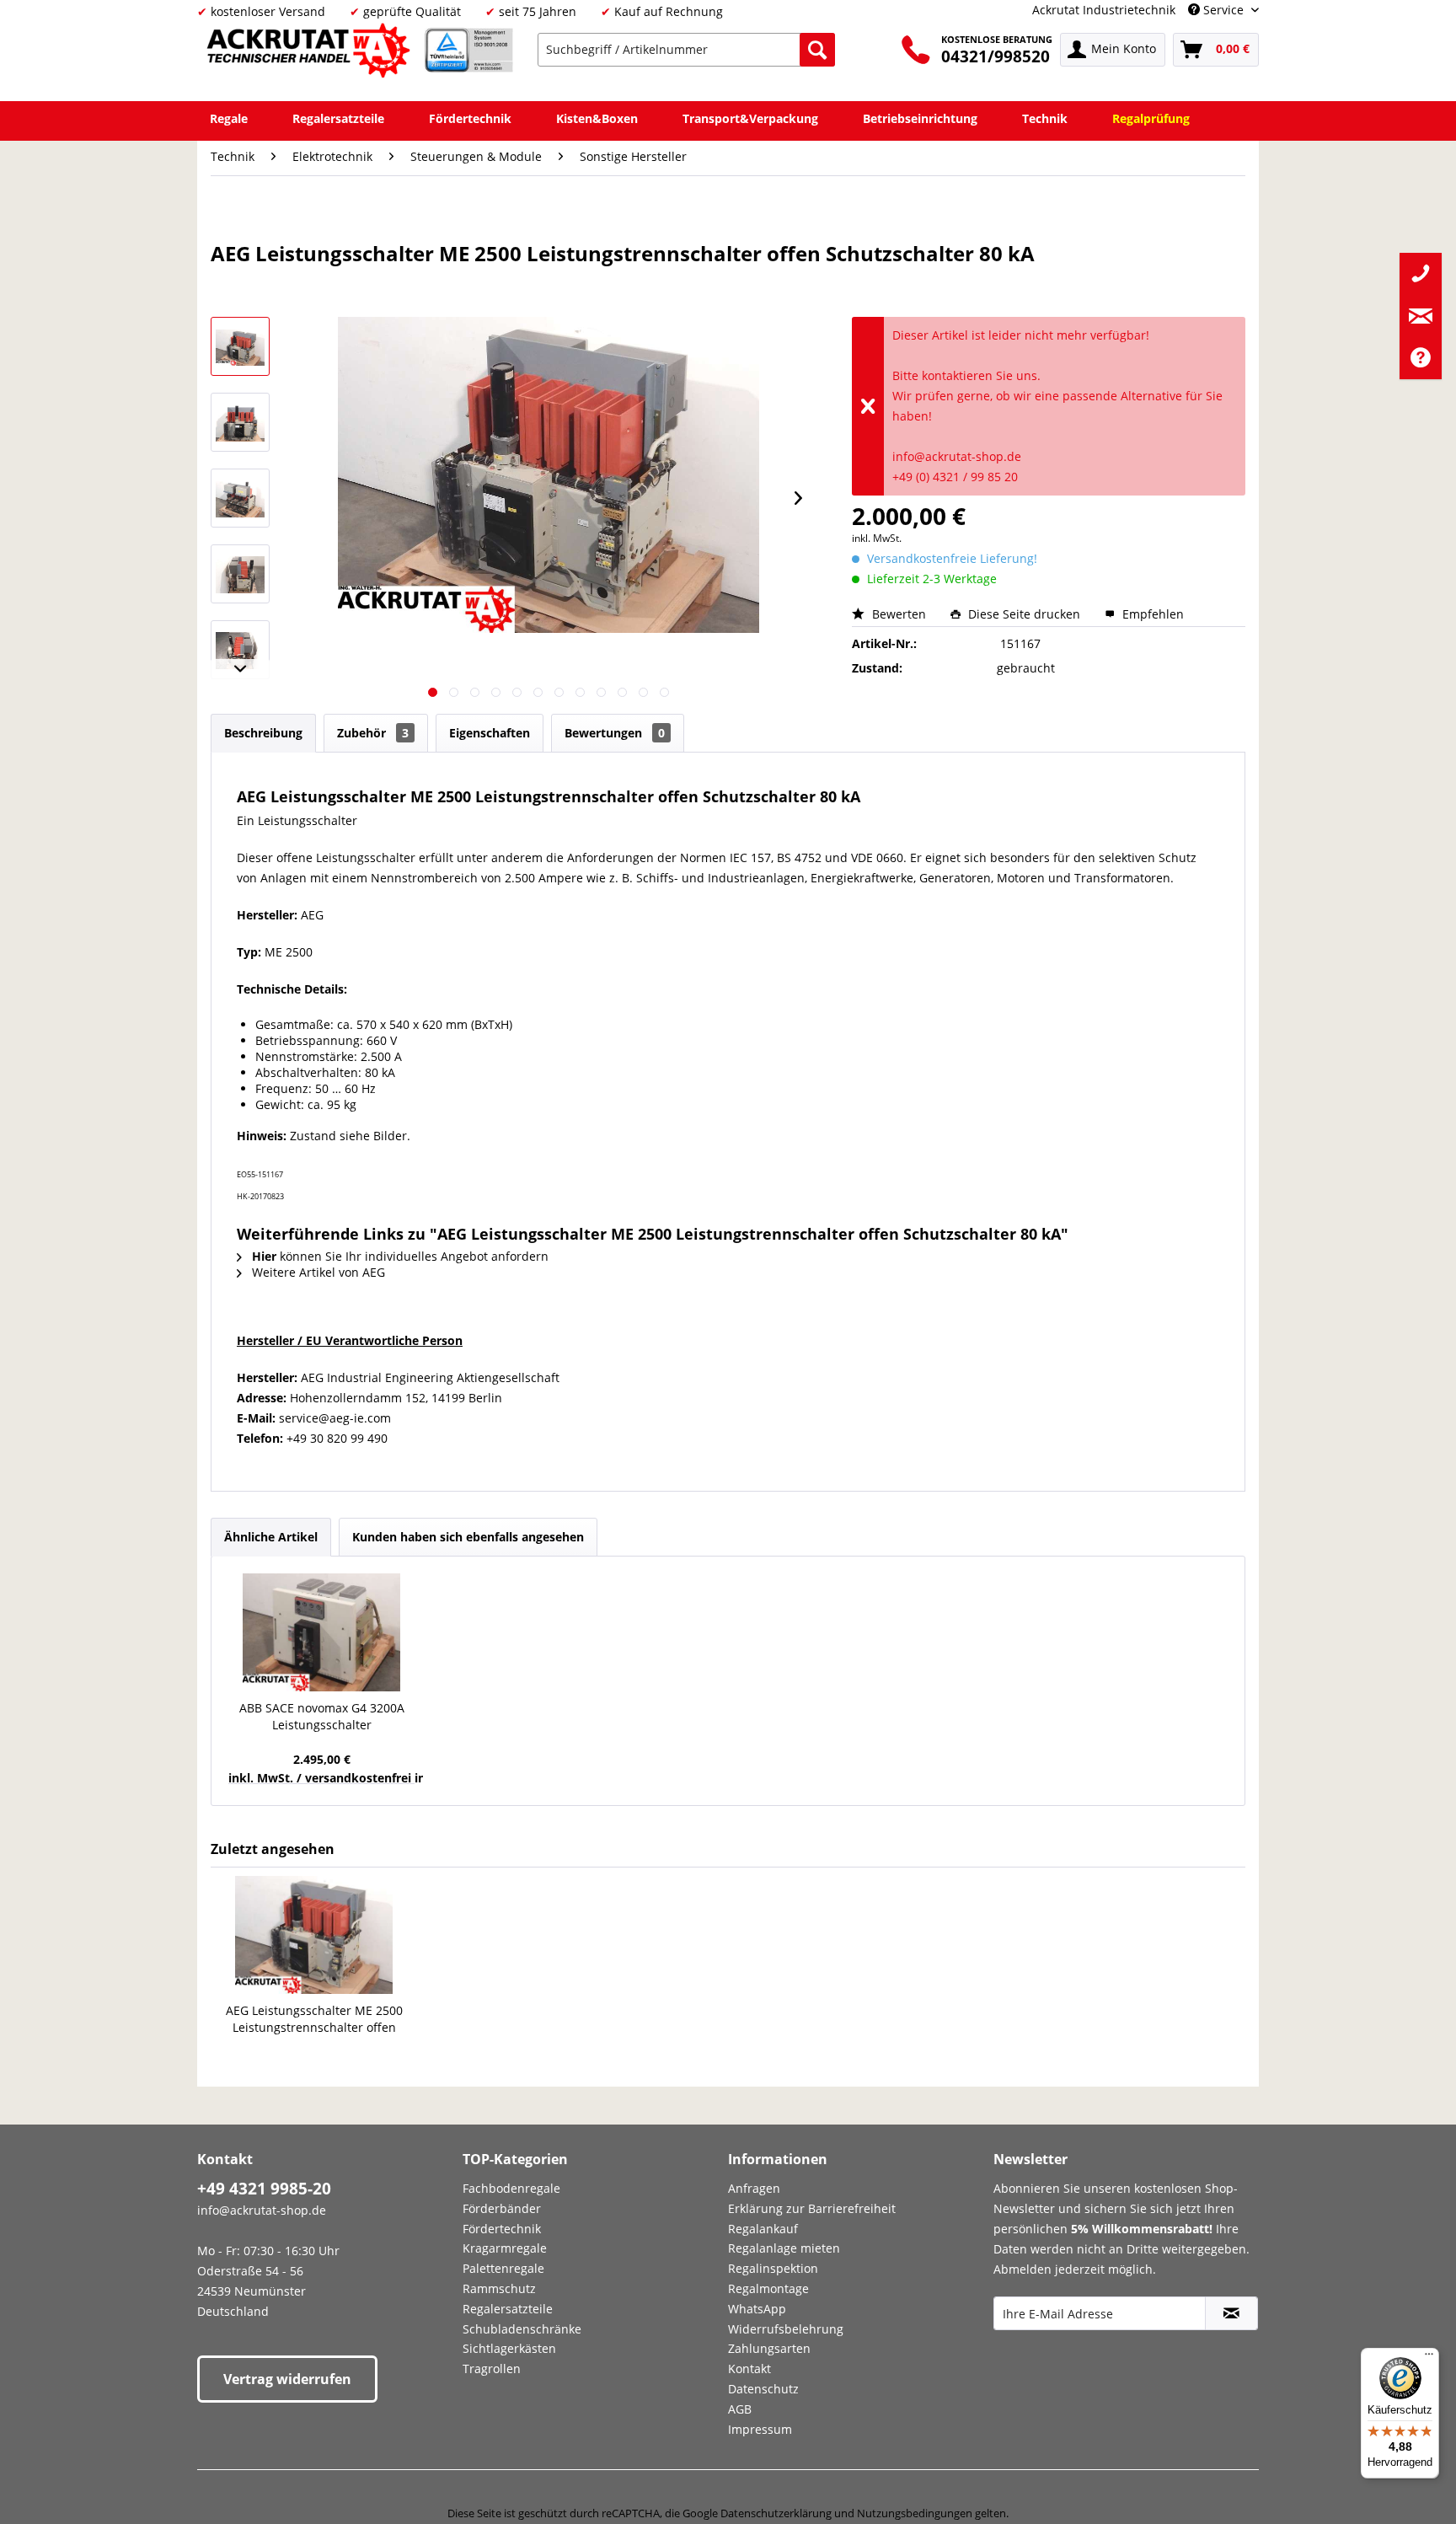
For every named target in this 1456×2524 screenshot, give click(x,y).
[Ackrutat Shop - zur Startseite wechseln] (311, 54)
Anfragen (754, 2188)
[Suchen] (817, 50)
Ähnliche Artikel (271, 1537)
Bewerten (899, 614)
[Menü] (1429, 2358)
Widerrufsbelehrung (786, 2329)
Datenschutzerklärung (776, 2513)
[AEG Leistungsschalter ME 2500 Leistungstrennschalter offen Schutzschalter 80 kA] (314, 1935)
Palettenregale (503, 2268)
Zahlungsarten (769, 2348)
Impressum (760, 2429)
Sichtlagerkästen (509, 2348)
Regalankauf (763, 2229)
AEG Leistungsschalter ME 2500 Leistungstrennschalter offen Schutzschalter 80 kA (314, 2019)
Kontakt (749, 2369)
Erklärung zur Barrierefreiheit (812, 2208)
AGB (740, 2409)
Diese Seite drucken (1024, 614)
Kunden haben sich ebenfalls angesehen (468, 1537)
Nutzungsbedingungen (915, 2513)
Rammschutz (499, 2288)
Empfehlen (1151, 614)
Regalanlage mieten (784, 2248)
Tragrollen (492, 2369)
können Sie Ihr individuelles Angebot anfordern (400, 1256)
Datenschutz (763, 2389)
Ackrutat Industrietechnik (1104, 10)
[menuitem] (686, 50)
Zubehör (373, 733)
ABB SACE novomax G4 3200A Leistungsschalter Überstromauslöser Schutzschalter (322, 1717)
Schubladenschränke (522, 2329)
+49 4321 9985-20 (264, 2189)
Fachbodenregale (511, 2188)
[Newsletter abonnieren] (1231, 2313)
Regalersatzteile (508, 2309)
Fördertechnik (502, 2229)
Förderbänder (502, 2208)
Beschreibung (263, 733)
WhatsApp (757, 2309)
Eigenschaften (490, 733)
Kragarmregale (505, 2248)
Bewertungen (615, 733)
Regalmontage (768, 2288)
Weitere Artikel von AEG (317, 1272)
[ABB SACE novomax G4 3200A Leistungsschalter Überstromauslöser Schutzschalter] (321, 1632)
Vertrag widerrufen (287, 2379)
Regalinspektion (773, 2268)
